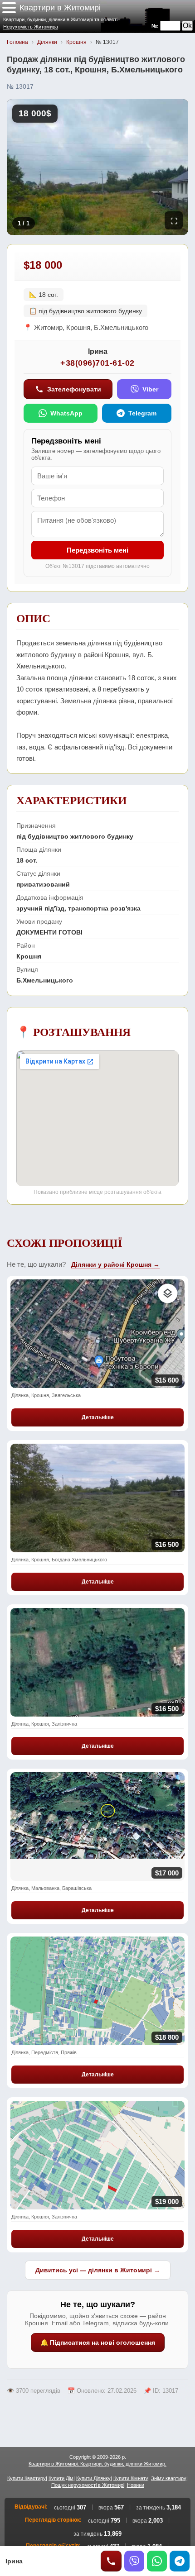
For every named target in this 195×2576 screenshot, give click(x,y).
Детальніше (98, 1417)
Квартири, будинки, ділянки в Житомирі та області (60, 19)
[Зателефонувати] (111, 2561)
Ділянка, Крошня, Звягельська (46, 1395)
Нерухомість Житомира (31, 27)
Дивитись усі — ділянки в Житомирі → (98, 2270)
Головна (17, 42)
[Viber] (134, 2561)
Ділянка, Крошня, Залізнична (44, 1724)
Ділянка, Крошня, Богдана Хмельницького (59, 1560)
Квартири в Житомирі (60, 8)
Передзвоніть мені (97, 550)
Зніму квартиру (169, 2478)
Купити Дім (61, 2478)
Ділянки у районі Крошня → (115, 1264)
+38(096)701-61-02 (97, 363)
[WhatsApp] (157, 2561)
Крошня (76, 42)
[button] (9, 8)
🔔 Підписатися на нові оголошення (98, 2342)
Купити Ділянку (93, 2478)
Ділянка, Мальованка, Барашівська (51, 1888)
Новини (136, 2485)
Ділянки (47, 42)
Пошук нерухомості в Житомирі (88, 2485)
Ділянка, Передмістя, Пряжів (44, 2052)
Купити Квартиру (27, 2478)
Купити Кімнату (131, 2478)
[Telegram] (180, 2561)
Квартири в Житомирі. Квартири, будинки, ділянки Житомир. (97, 2464)
